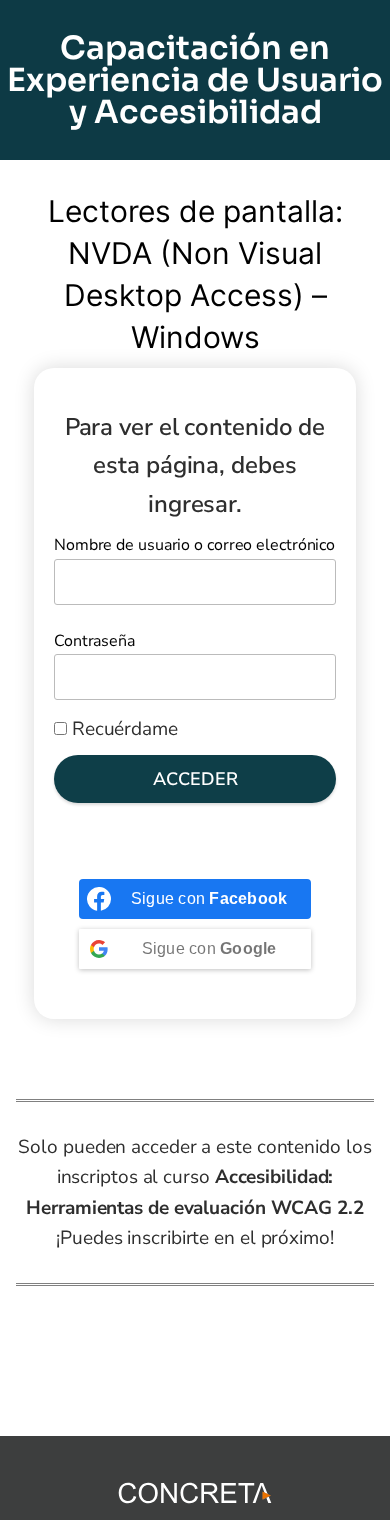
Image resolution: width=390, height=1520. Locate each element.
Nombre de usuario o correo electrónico (194, 545)
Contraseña (94, 641)
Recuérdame (122, 729)
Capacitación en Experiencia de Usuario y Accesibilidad (195, 80)
